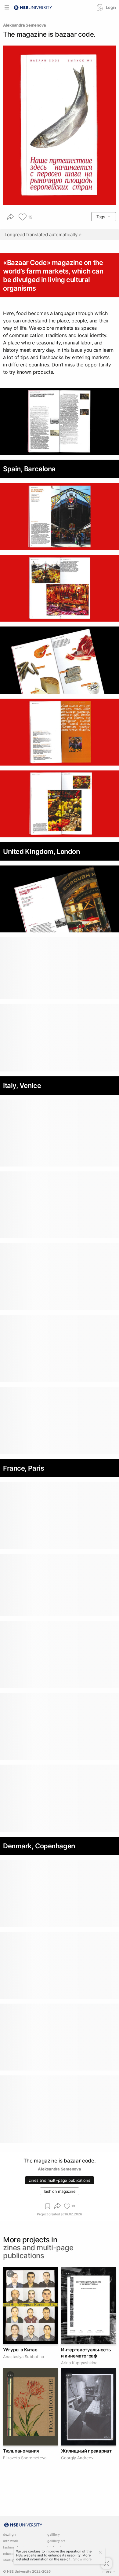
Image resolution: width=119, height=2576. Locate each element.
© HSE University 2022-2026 (27, 2572)
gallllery (54, 2535)
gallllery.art (56, 2541)
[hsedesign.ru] (33, 7)
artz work (11, 2541)
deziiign (9, 2535)
